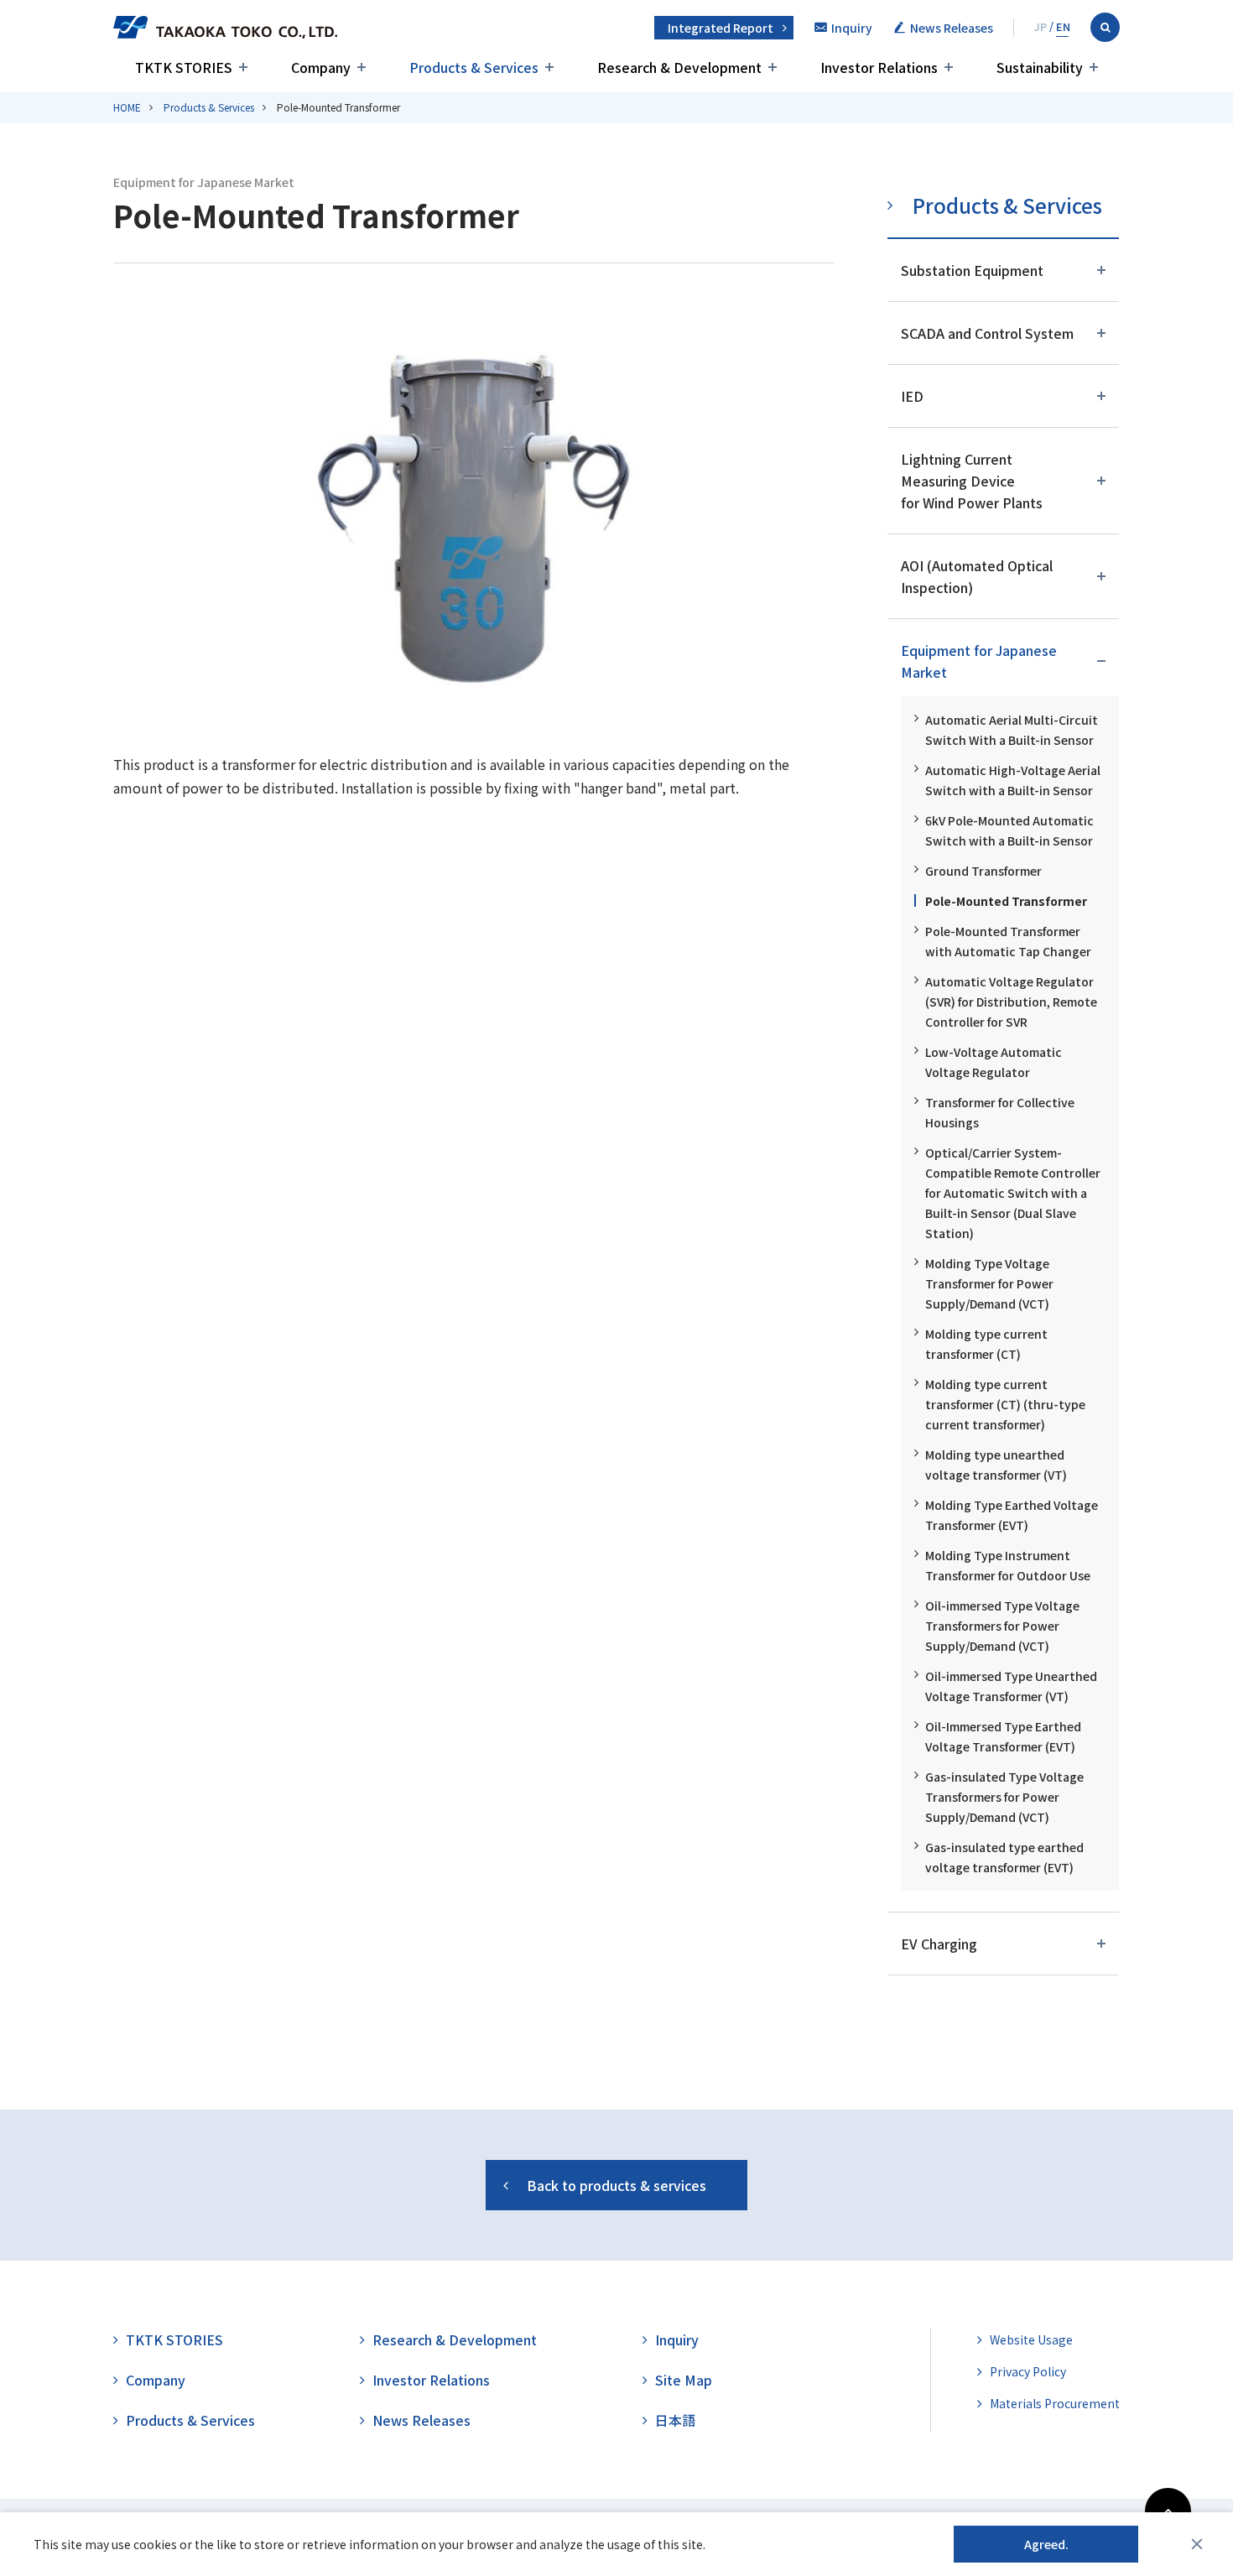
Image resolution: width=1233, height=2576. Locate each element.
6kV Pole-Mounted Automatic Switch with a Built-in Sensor (1009, 830)
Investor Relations (431, 2380)
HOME (127, 107)
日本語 (675, 2420)
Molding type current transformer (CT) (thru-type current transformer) (1005, 1404)
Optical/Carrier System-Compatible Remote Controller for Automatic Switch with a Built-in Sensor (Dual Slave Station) (1013, 1193)
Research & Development (455, 2339)
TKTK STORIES (174, 2339)
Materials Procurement (1055, 2403)
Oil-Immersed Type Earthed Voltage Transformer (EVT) (1003, 1736)
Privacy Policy (1028, 2371)
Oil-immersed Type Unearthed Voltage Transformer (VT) (1011, 1686)
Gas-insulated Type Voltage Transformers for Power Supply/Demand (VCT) (1004, 1797)
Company (156, 2380)
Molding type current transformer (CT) (986, 1344)
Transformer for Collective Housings (1000, 1112)
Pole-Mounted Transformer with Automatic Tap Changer (1008, 941)
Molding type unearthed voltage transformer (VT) (996, 1465)
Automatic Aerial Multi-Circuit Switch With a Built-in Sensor (1012, 730)
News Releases (421, 2420)
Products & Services (209, 107)
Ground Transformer (983, 871)
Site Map (684, 2380)
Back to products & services (616, 2185)
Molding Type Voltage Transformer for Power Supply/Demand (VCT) (989, 1283)
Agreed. (1046, 2544)
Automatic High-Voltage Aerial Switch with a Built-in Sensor (1013, 780)
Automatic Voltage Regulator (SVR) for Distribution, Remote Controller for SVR (1011, 1002)
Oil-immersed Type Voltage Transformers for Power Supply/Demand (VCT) (1002, 1626)
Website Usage (1031, 2339)
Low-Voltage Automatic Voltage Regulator (994, 1062)
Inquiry (677, 2339)
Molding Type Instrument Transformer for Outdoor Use (1008, 1565)
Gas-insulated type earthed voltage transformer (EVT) (1004, 1857)
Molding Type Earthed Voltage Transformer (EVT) (1012, 1515)
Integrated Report (721, 28)
